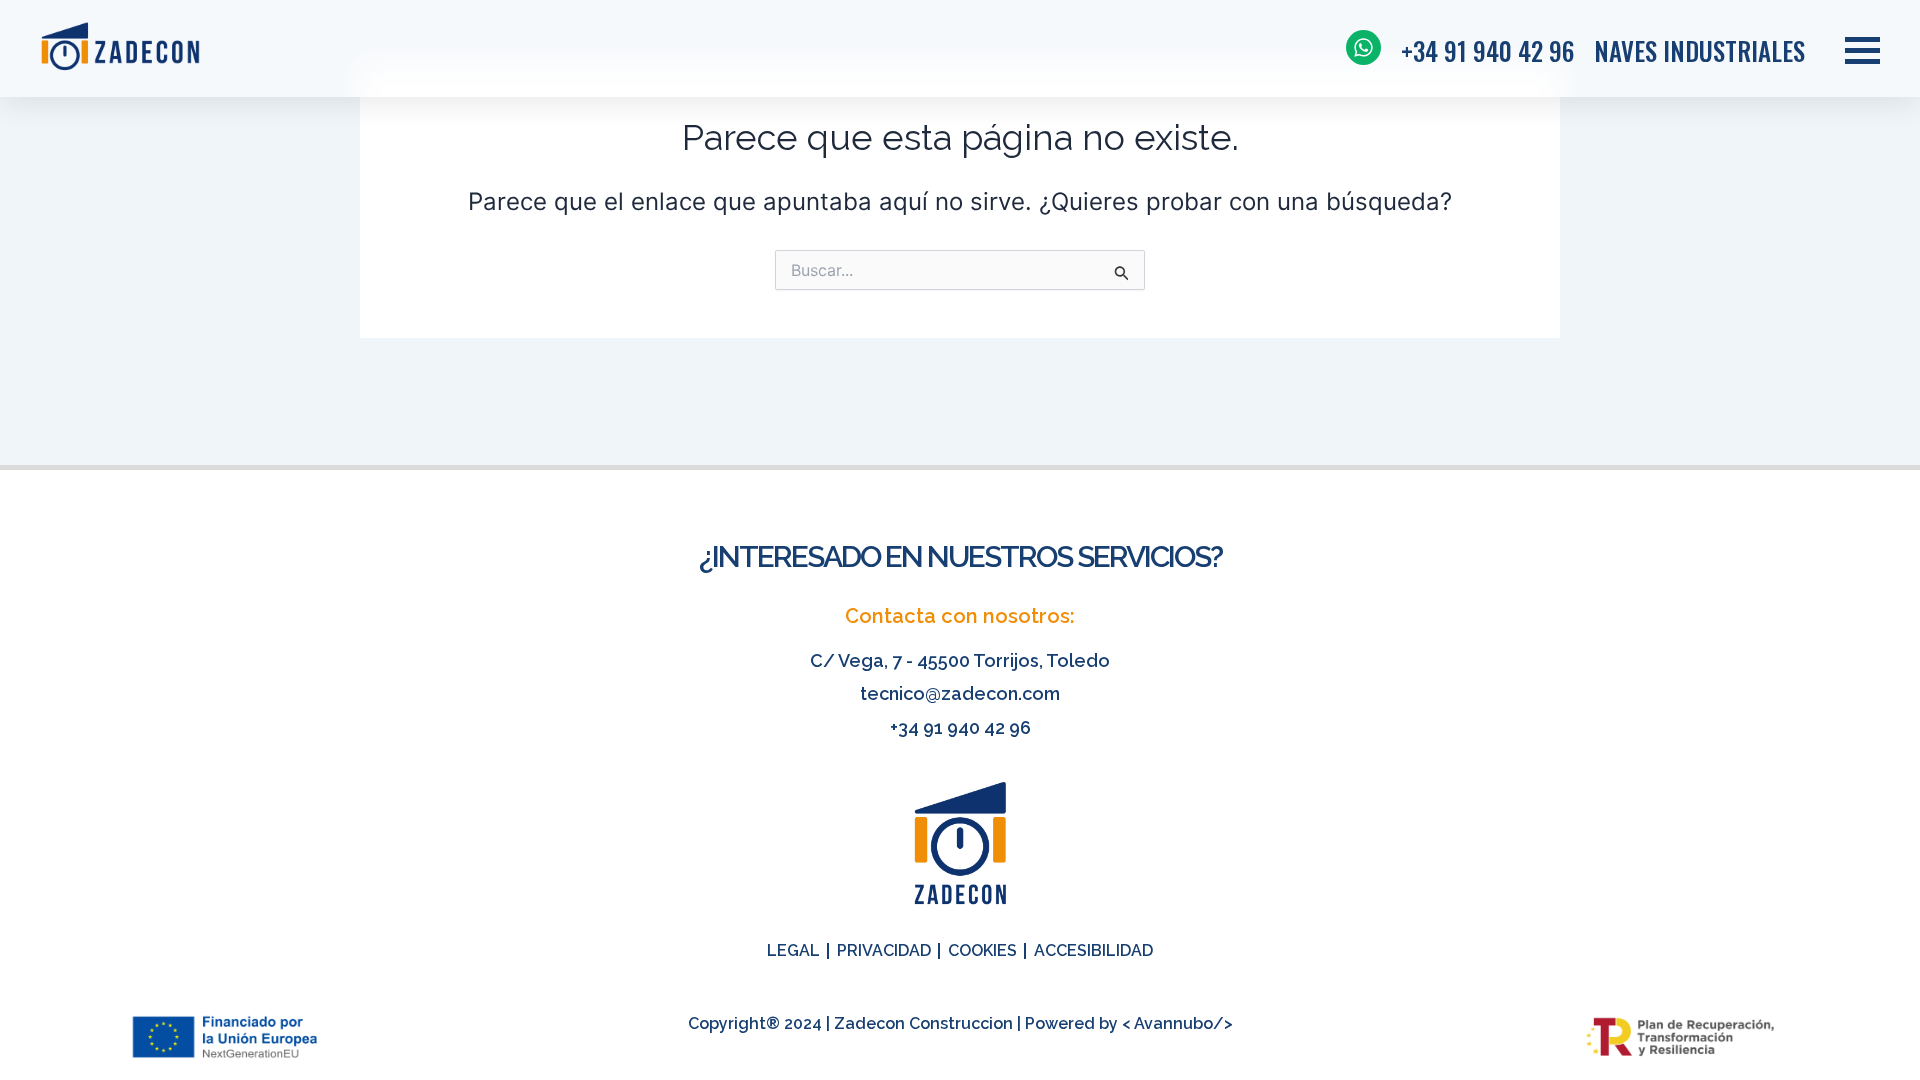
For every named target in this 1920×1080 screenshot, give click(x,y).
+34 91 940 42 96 (960, 727)
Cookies (982, 950)
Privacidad (884, 950)
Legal (793, 950)
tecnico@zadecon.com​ (960, 693)
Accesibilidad (1093, 950)
